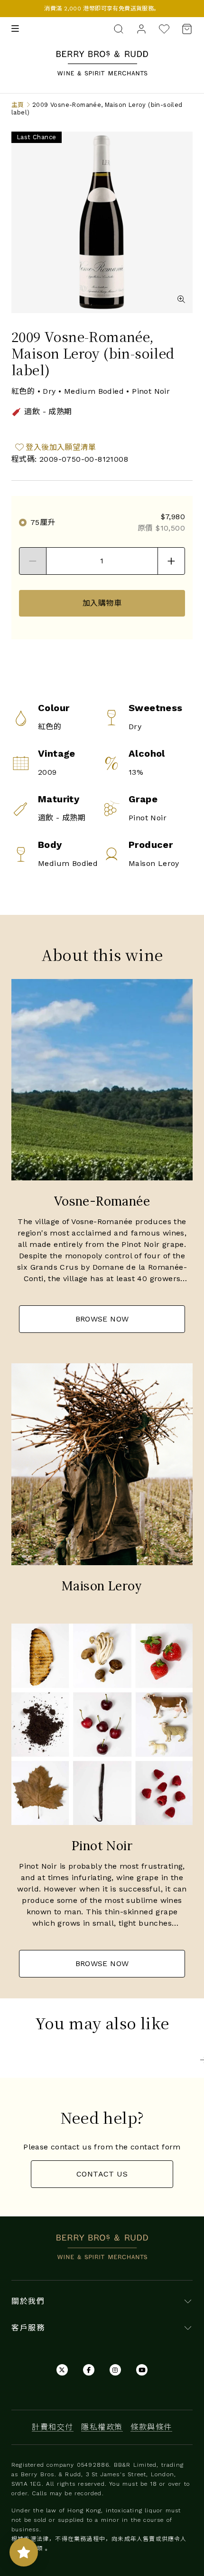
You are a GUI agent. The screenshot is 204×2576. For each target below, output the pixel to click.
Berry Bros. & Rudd (102, 56)
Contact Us (102, 2174)
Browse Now (102, 1319)
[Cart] (184, 29)
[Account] (141, 28)
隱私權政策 (102, 2427)
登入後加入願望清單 (61, 447)
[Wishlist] (164, 29)
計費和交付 (53, 2427)
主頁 (18, 105)
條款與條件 (151, 2427)
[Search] (119, 28)
